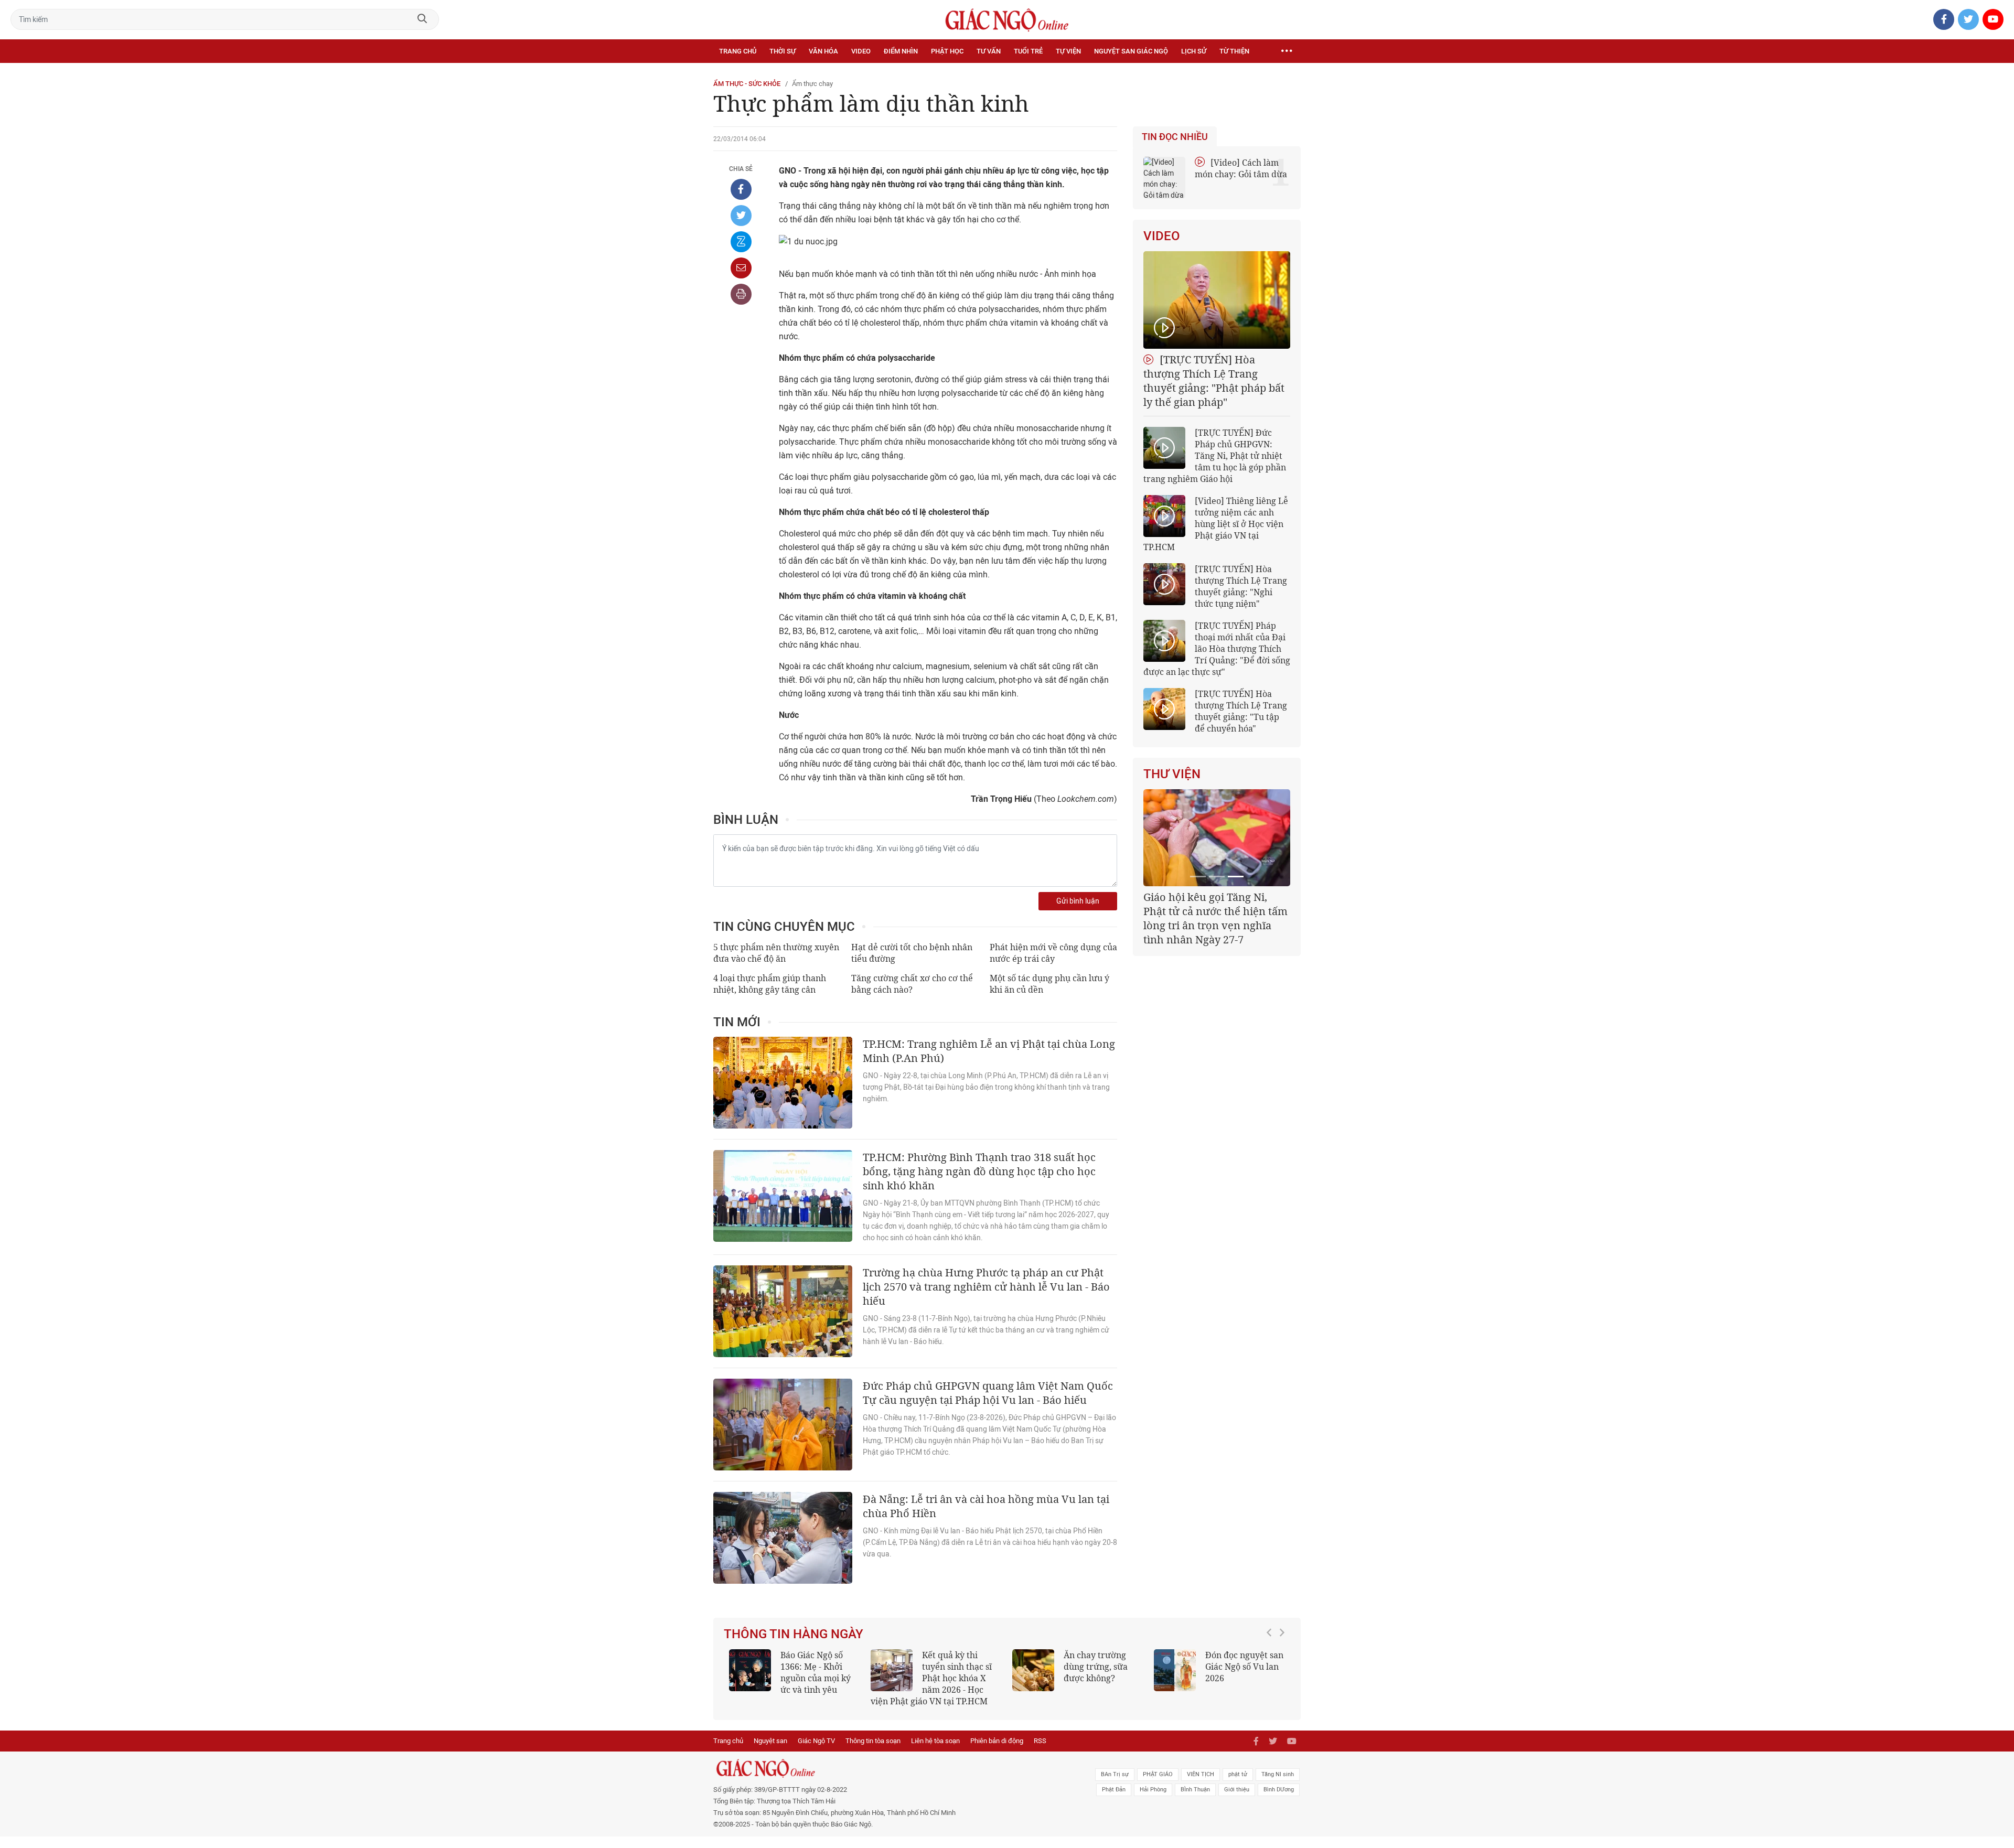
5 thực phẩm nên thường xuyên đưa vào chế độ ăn (776, 953)
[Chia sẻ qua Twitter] (741, 216)
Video (861, 51)
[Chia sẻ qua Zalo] (741, 242)
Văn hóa (823, 51)
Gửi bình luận (1078, 901)
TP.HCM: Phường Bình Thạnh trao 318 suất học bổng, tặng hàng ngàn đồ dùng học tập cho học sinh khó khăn (979, 1171)
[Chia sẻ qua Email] (741, 268)
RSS (1040, 1741)
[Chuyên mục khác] (1287, 51)
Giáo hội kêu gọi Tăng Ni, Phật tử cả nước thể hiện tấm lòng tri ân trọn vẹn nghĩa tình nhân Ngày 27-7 (1215, 918)
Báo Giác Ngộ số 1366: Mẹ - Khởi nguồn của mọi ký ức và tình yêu (816, 1672)
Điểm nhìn (901, 51)
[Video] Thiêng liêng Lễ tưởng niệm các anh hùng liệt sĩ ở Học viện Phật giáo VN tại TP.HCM (1216, 524)
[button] (1272, 1673)
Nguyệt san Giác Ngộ (1131, 51)
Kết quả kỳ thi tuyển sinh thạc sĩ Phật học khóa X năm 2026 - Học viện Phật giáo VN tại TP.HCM (931, 1678)
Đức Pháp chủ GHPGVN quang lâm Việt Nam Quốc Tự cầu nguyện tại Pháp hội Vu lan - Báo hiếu (988, 1393)
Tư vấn (989, 51)
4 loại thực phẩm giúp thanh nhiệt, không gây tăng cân (770, 984)
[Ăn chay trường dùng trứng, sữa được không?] (1033, 1670)
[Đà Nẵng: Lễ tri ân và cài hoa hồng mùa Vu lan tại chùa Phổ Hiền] (783, 1538)
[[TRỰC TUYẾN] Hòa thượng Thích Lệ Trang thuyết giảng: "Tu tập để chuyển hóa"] (1164, 709)
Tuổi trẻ (1028, 51)
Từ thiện (1234, 51)
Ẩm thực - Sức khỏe (747, 84)
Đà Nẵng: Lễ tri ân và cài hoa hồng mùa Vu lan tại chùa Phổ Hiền (986, 1506)
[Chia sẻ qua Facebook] (741, 189)
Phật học (947, 51)
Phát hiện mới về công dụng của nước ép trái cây (1053, 953)
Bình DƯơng (1279, 1790)
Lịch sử (1194, 51)
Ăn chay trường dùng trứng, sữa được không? (1096, 1667)
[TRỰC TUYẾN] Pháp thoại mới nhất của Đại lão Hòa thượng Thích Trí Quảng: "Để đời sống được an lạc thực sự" (1217, 649)
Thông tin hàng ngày (794, 1634)
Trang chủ (738, 51)
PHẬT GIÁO (1158, 1774)
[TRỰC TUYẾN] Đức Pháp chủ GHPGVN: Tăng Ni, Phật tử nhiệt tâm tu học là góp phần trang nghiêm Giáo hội (1215, 456)
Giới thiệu (1237, 1790)
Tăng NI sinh (1278, 1774)
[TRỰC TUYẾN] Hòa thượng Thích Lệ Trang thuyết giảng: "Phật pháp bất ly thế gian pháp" (1214, 381)
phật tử (1238, 1774)
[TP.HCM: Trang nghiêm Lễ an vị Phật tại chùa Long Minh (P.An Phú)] (783, 1083)
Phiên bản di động (997, 1741)
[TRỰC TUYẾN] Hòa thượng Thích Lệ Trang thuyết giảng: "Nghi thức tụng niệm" (1241, 586)
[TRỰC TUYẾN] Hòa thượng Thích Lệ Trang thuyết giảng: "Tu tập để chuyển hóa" (1241, 711)
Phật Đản (1114, 1790)
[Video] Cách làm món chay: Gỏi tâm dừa (1241, 168)
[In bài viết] (741, 294)
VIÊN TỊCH (1201, 1774)
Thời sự (783, 51)
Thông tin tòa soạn (873, 1741)
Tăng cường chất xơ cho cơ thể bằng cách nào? (912, 984)
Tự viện (1068, 51)
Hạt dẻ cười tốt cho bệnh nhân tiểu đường (912, 953)
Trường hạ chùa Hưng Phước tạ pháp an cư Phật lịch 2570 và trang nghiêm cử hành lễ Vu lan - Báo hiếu (986, 1287)
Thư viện (1172, 774)
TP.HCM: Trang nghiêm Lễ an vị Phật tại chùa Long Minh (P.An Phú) (989, 1051)
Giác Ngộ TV (816, 1741)
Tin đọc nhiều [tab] (1175, 137)
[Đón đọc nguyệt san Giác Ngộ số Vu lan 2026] (1175, 1670)
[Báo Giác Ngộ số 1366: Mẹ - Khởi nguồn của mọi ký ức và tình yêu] (750, 1670)
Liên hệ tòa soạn (935, 1741)
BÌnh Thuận (1195, 1790)
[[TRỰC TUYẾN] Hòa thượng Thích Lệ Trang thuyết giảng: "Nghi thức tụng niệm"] (1164, 584)
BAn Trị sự (1115, 1774)
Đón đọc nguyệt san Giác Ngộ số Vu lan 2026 (1244, 1667)
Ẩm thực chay (812, 84)
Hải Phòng (1153, 1790)
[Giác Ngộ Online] (890, 1768)
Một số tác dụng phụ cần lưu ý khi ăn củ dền (1049, 984)
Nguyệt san (770, 1741)
